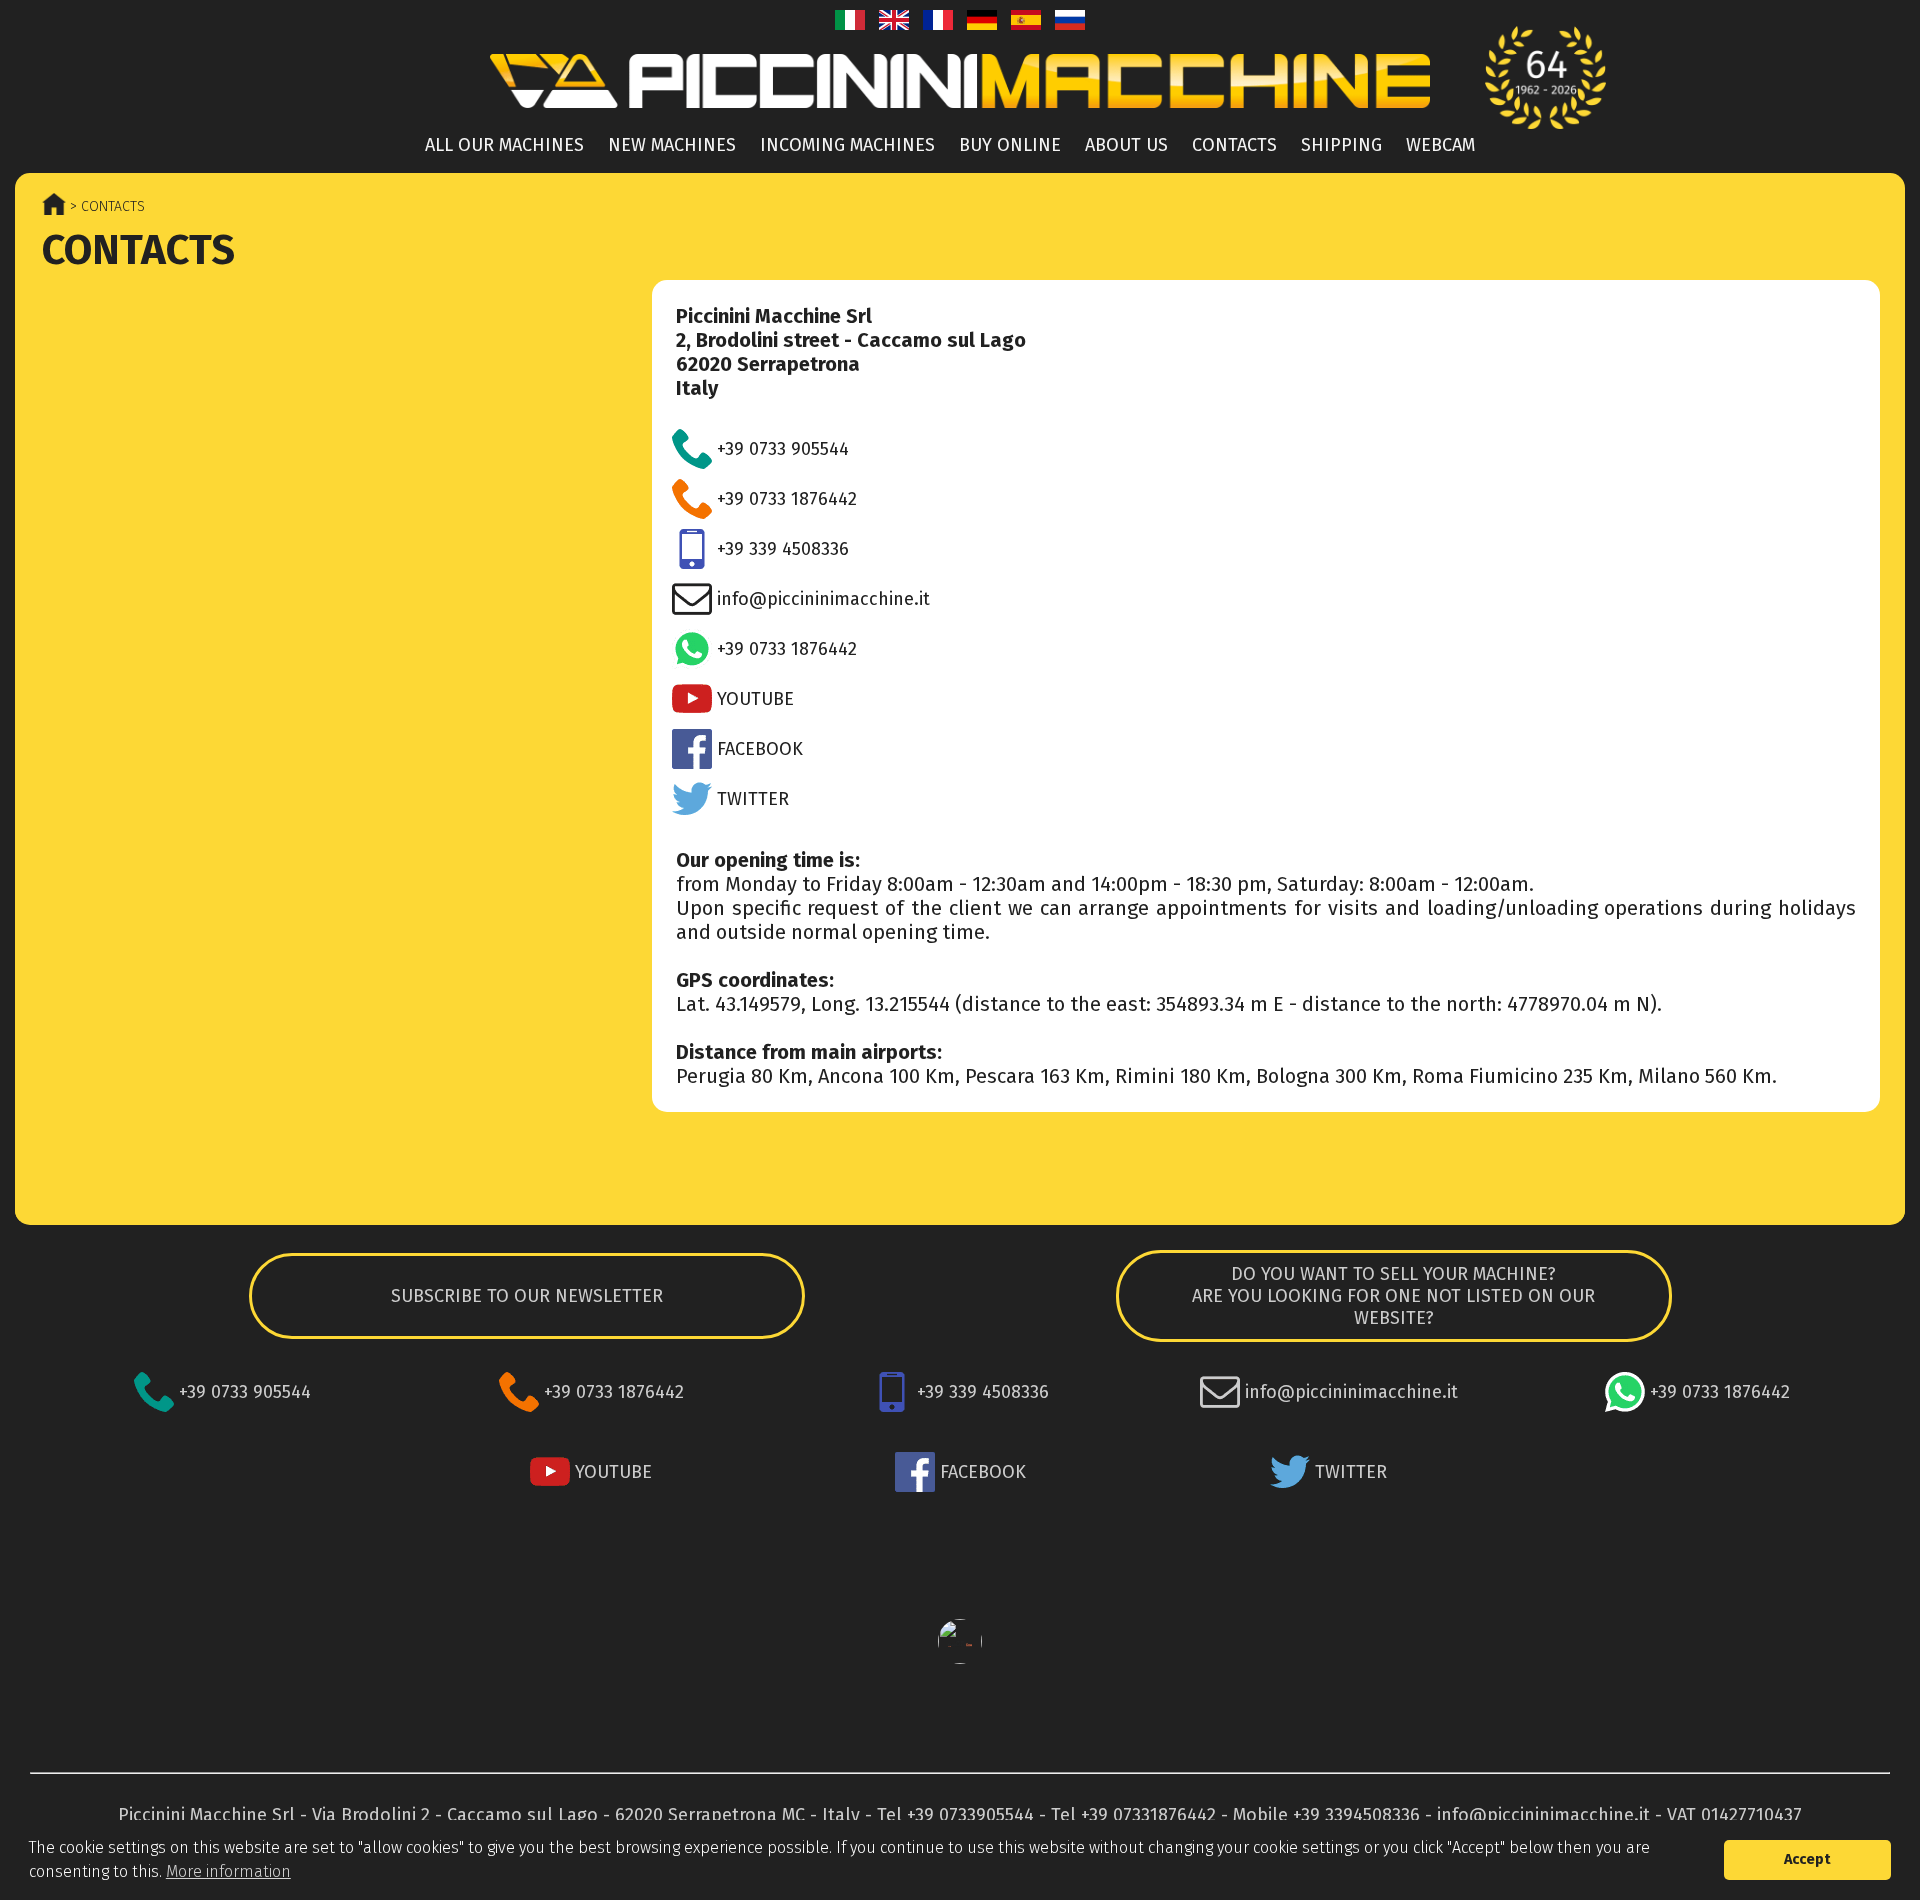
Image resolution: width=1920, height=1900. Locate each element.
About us (1126, 145)
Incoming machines (847, 145)
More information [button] (228, 1871)
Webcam (1440, 145)
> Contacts (105, 206)
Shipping (1341, 145)
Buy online (1010, 145)
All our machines (504, 145)
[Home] (960, 113)
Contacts (1234, 145)
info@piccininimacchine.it (1543, 1815)
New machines (672, 145)
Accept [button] (1807, 1859)
